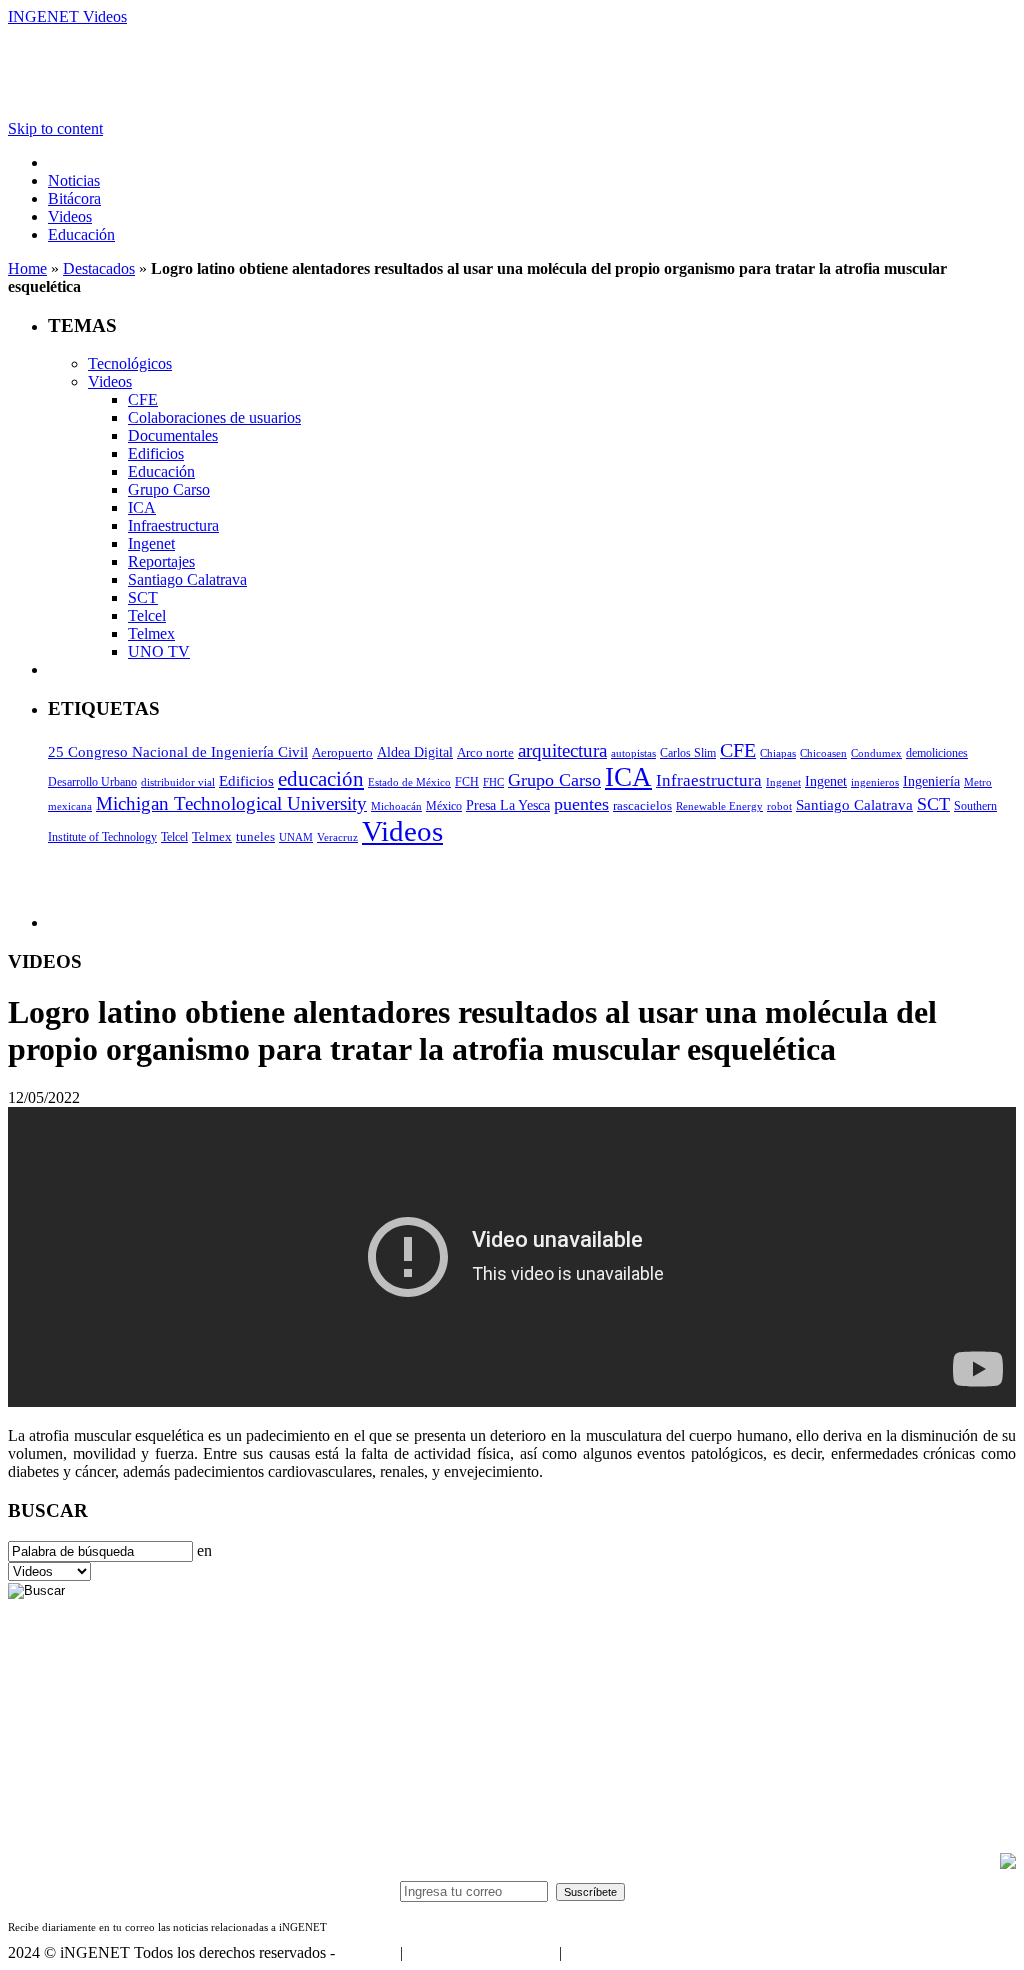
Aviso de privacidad (628, 1952)
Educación (81, 234)
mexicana (70, 806)
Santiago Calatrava (187, 579)
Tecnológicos (130, 363)
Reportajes (161, 561)
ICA (142, 507)
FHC (493, 782)
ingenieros (875, 782)
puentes (581, 804)
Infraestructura (173, 525)
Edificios (156, 453)
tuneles (255, 836)
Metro (978, 782)
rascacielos (642, 805)
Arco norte (485, 752)
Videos (70, 216)
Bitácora (74, 198)
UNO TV (159, 651)
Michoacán (396, 806)
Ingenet (151, 543)
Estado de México (409, 782)
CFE (143, 399)
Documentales (173, 435)
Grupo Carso (169, 489)
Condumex (876, 753)
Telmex (151, 633)
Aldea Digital (415, 752)
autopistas (633, 753)
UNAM (296, 837)
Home (27, 268)
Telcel (147, 615)
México (444, 806)
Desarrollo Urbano (92, 782)
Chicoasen (823, 753)
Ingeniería (931, 781)
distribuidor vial (178, 782)
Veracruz (337, 837)
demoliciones (937, 753)
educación (321, 779)
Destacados (99, 268)
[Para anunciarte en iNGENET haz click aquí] (1008, 1863)
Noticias (74, 180)
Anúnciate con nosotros (480, 1952)
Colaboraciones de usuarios (214, 417)
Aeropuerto (342, 752)
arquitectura (562, 750)
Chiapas (778, 753)
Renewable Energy (719, 806)
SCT (143, 597)
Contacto (367, 1952)
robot (779, 806)
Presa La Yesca (508, 805)
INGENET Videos (67, 16)
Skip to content (55, 128)
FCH (467, 782)
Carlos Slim (688, 753)
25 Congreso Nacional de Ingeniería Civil (178, 752)
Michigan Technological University (231, 803)
